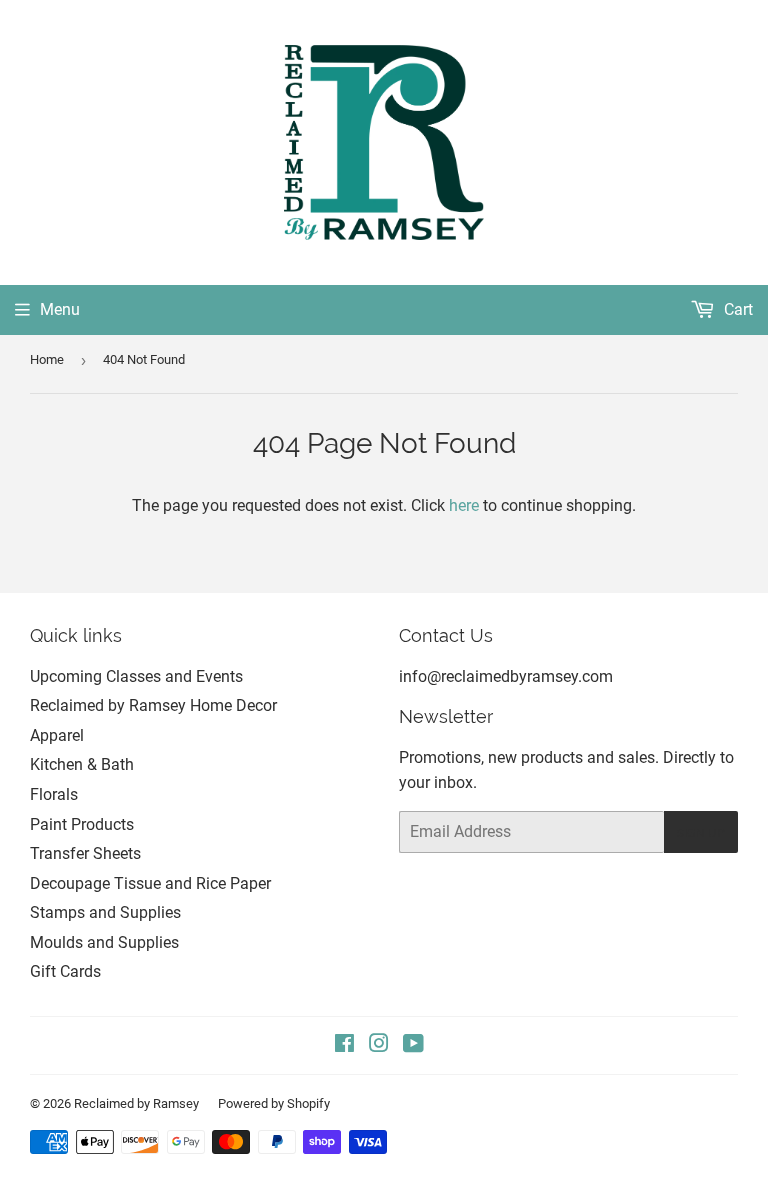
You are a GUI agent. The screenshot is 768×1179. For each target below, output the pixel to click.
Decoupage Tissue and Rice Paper (150, 883)
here (464, 505)
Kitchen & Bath (82, 764)
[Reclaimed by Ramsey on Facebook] (344, 1045)
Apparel (57, 735)
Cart (736, 309)
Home (47, 359)
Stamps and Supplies (105, 912)
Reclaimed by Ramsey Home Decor (153, 705)
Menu (60, 309)
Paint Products (82, 824)
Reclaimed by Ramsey (136, 1103)
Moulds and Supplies (104, 942)
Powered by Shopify (274, 1103)
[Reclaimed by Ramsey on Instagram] (379, 1045)
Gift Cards (65, 971)
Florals (54, 794)
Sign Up (701, 832)
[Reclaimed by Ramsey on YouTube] (413, 1045)
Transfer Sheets (85, 853)
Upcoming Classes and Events (136, 676)
